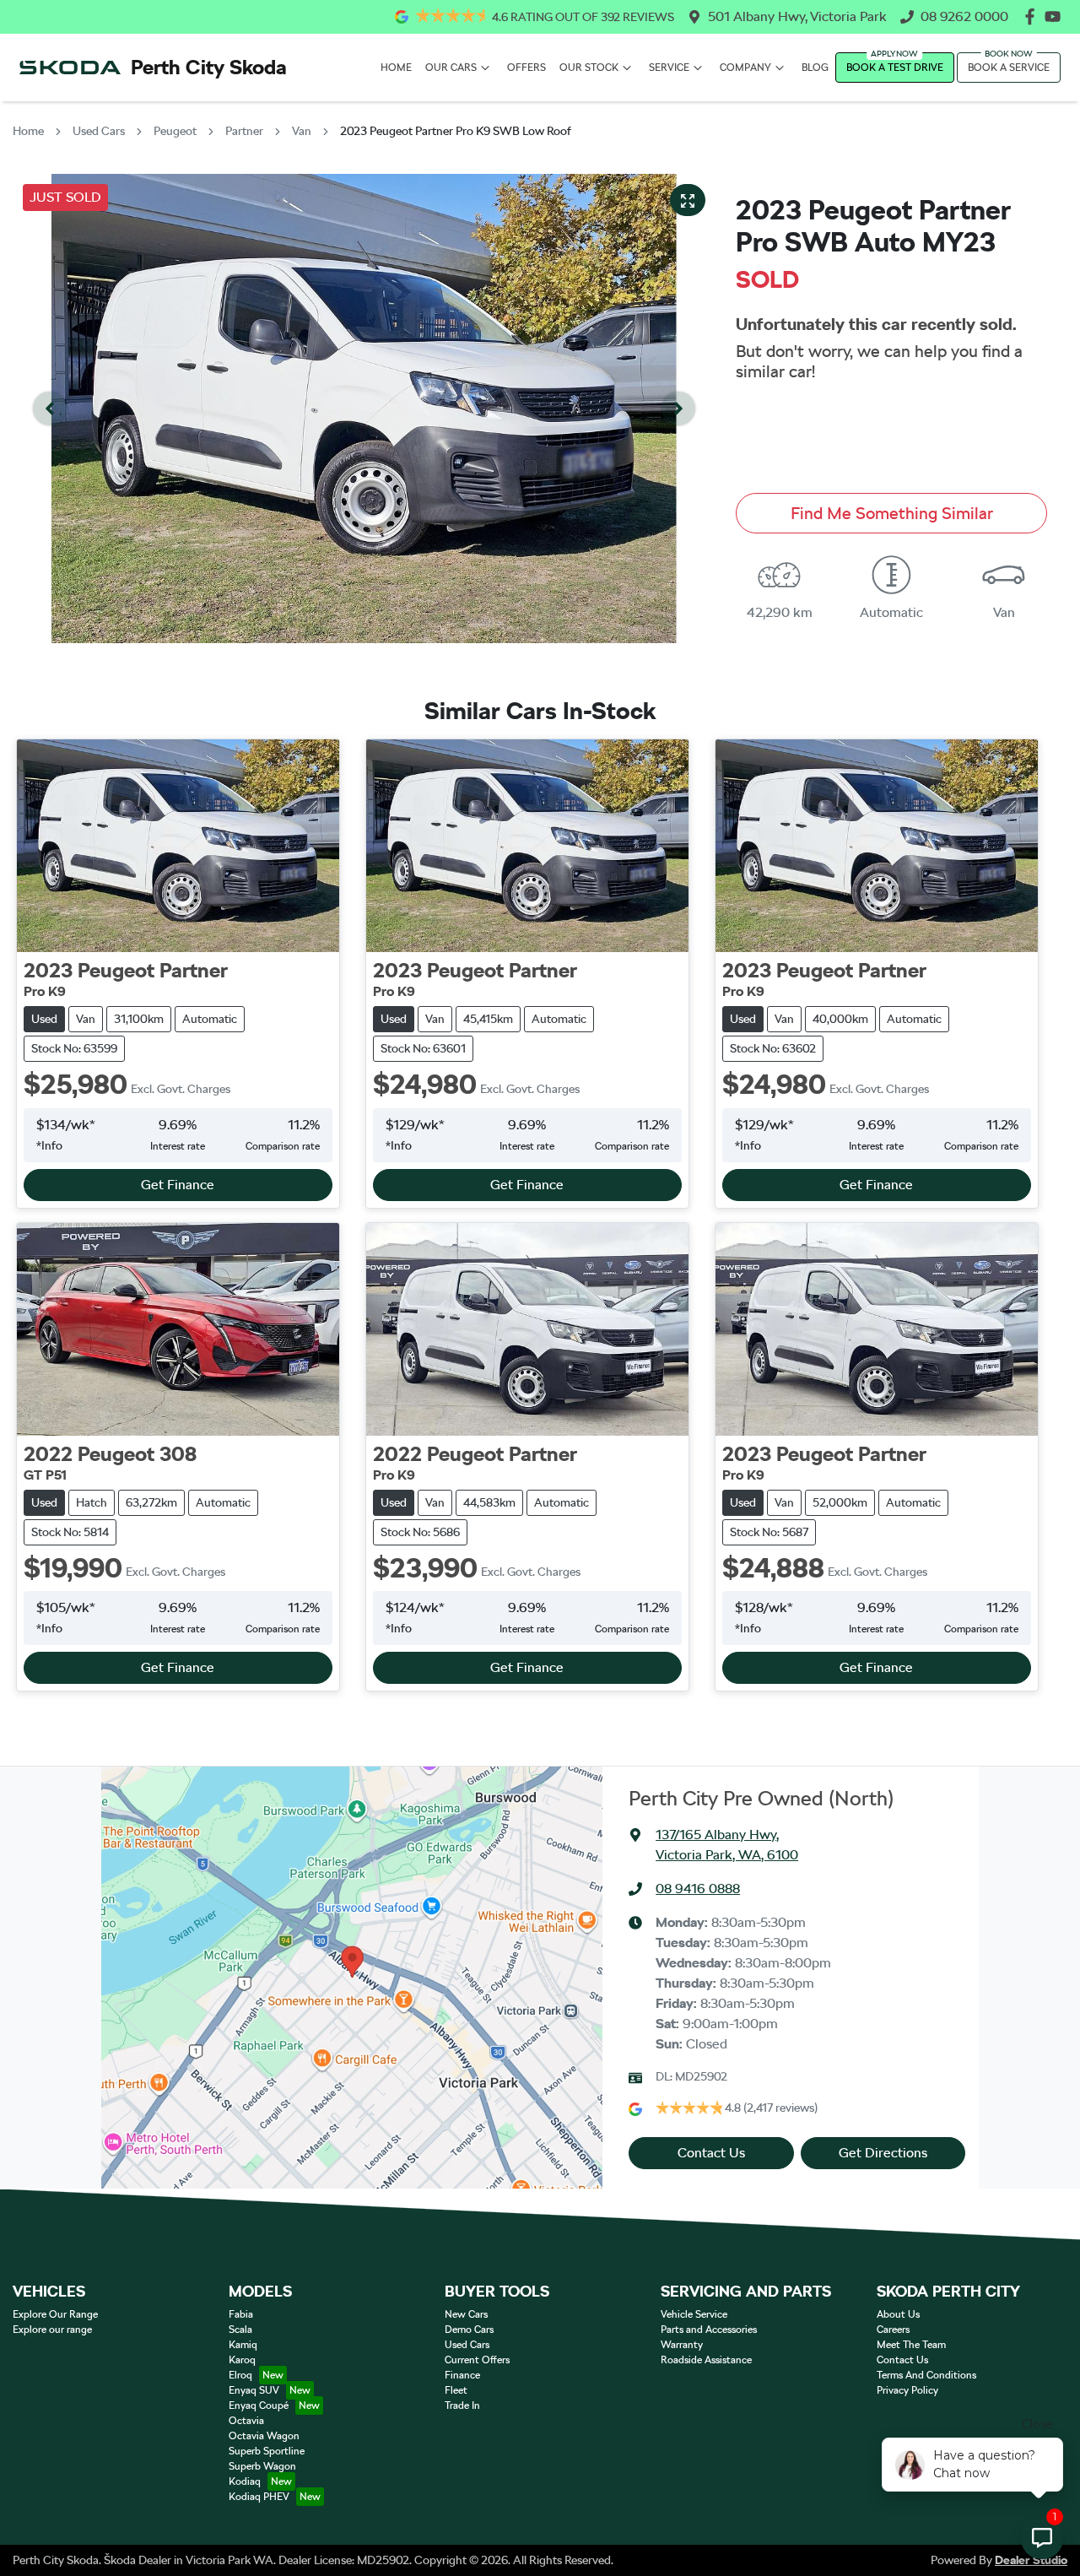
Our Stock (589, 68)
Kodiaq (245, 2481)
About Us (898, 2314)
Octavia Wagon (264, 2436)
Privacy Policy (907, 2390)
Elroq (240, 2375)
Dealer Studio (1031, 2560)
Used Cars (99, 131)
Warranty (682, 2345)
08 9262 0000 (964, 16)
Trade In (462, 2406)
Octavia (246, 2421)
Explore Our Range (55, 2314)
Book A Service (1009, 68)
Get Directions (883, 2153)
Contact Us (711, 2153)
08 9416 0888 (698, 1889)
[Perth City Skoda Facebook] (1033, 16)
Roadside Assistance (706, 2360)
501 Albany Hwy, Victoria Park (797, 16)
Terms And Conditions (926, 2375)
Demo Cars (469, 2330)
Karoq (242, 2360)
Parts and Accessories (709, 2330)
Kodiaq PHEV (259, 2497)
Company (745, 68)
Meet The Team (911, 2345)
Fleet (456, 2390)
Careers (893, 2330)
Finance (462, 2375)
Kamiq (243, 2345)
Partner (244, 131)
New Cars (466, 2314)
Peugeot (175, 131)
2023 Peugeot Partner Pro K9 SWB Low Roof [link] (456, 131)
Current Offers (477, 2360)
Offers (526, 68)
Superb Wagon (262, 2466)
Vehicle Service (694, 2314)
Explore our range (52, 2330)
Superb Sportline (267, 2451)
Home (396, 68)
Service (669, 68)
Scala (240, 2330)
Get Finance (178, 1185)
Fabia (241, 2314)
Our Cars (451, 68)
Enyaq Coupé (259, 2406)
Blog (815, 68)
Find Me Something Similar (892, 513)
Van (302, 131)
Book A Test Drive (895, 68)
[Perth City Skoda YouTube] (1056, 16)
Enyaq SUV (254, 2390)
